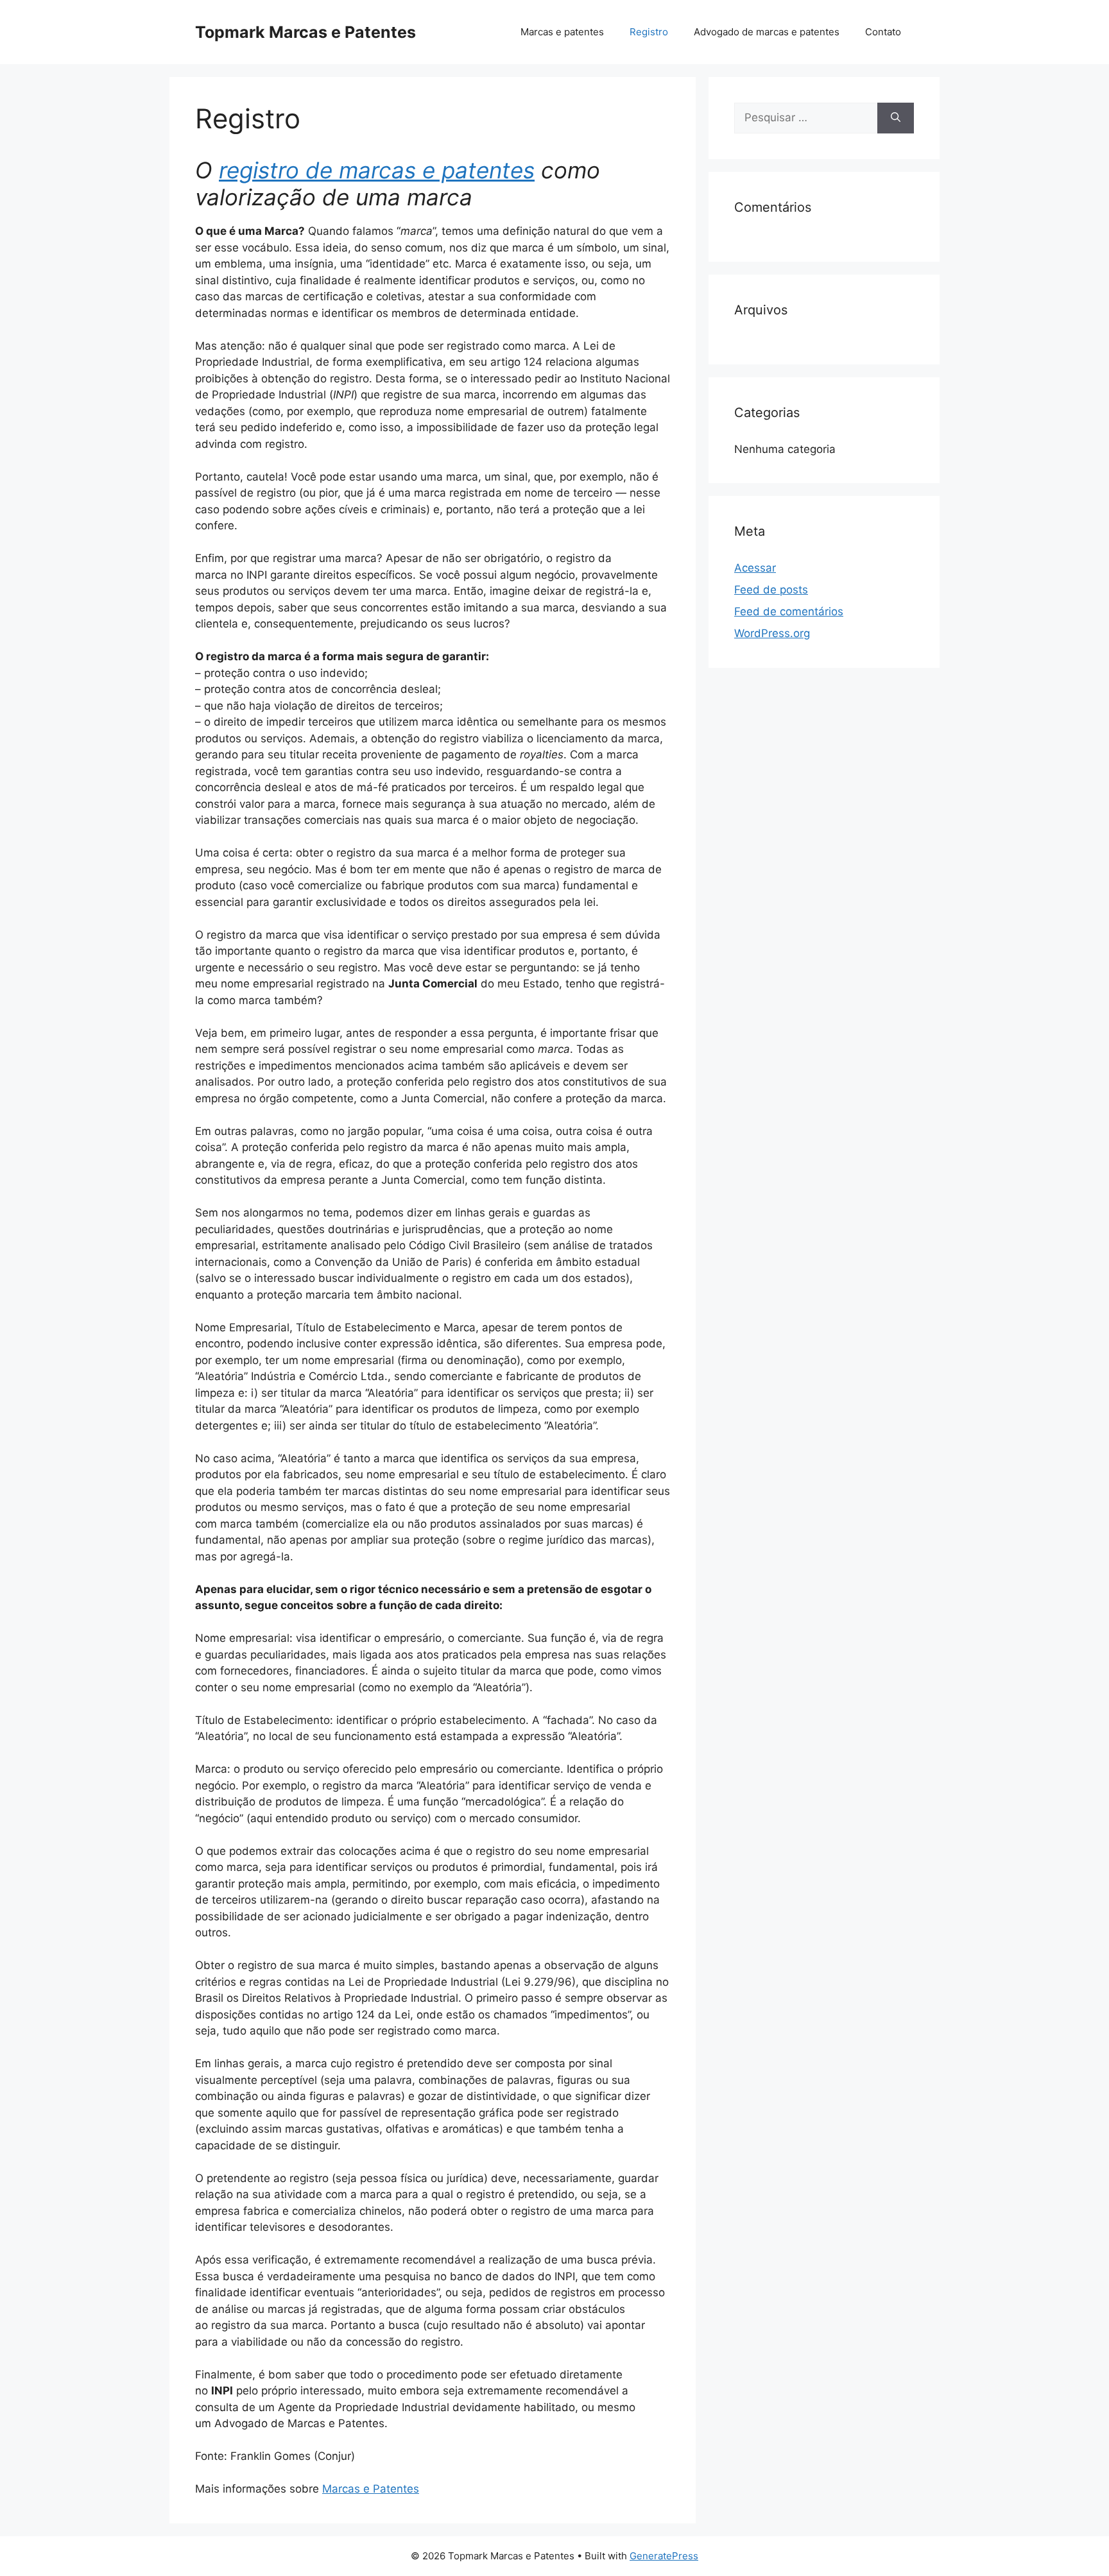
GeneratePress (664, 2556)
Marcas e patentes (562, 32)
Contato (883, 32)
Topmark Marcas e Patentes (305, 32)
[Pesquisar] (896, 118)
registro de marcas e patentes (377, 170)
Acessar (755, 568)
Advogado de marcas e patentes (767, 32)
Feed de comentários (789, 611)
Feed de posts (771, 590)
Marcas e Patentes (371, 2489)
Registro (649, 32)
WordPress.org (772, 633)
